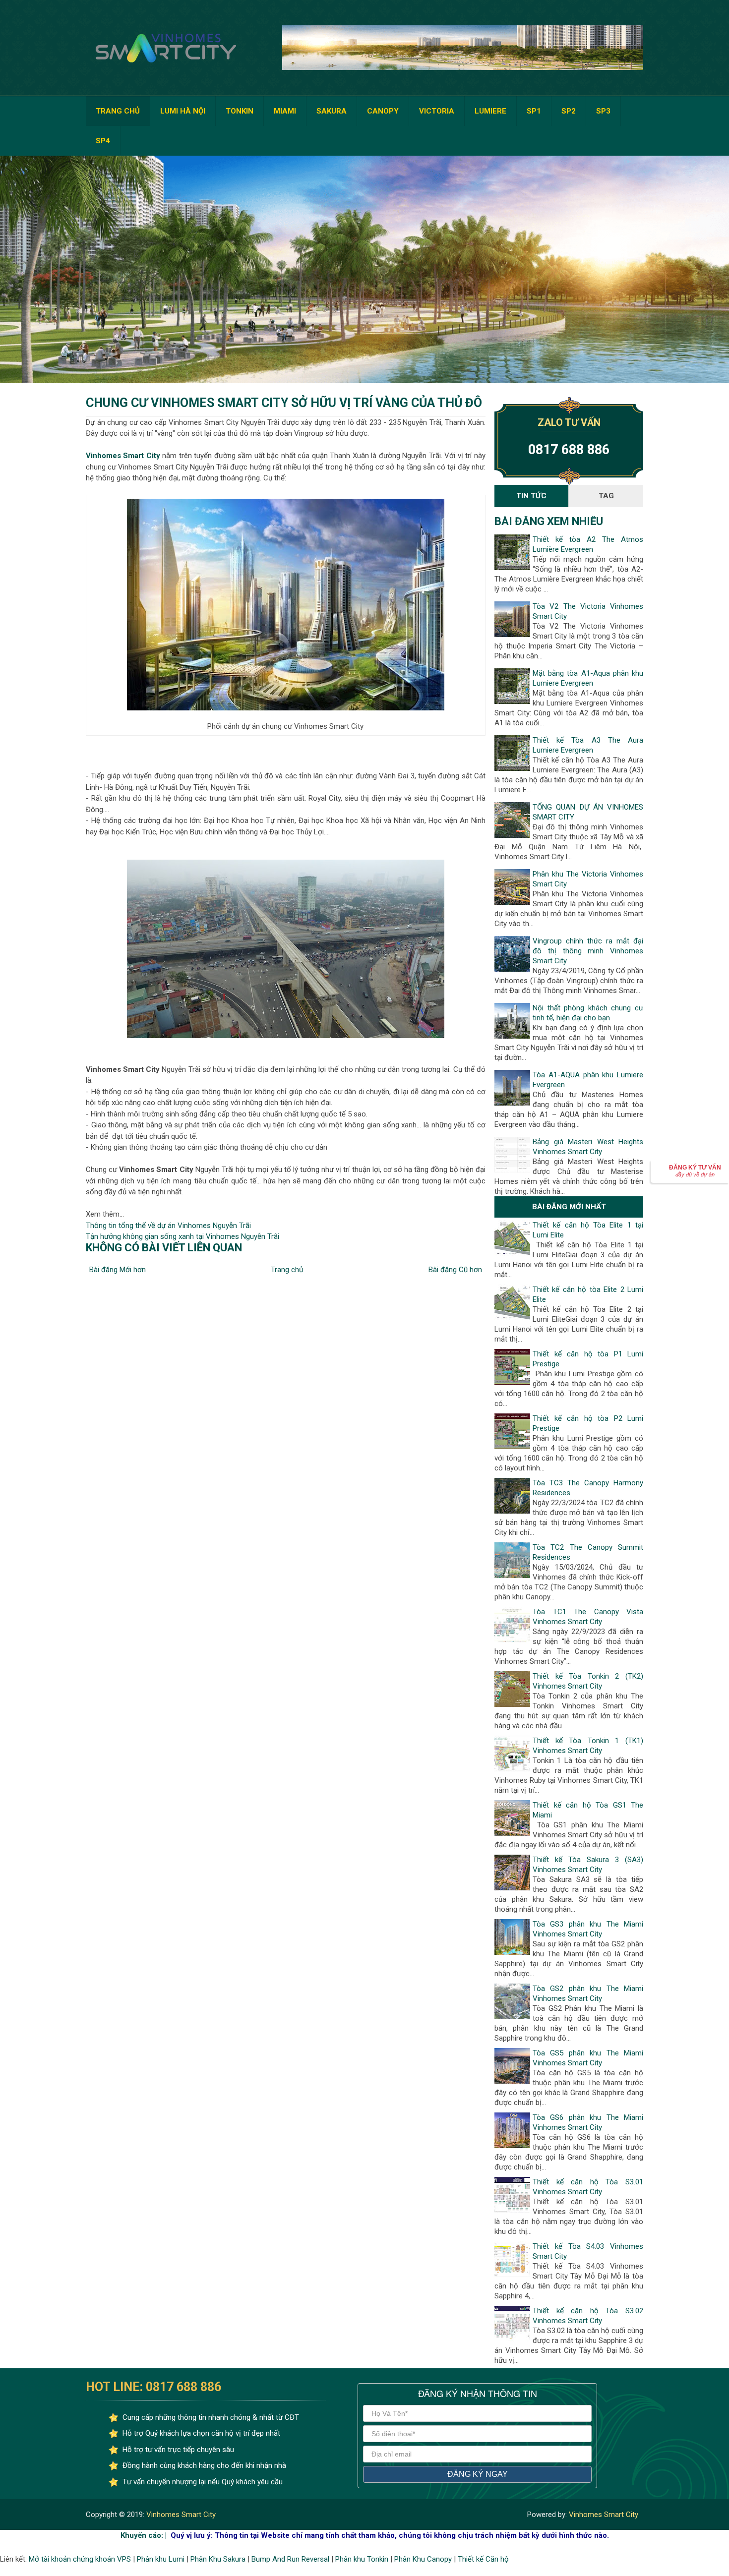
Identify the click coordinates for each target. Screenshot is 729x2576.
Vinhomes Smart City (180, 2515)
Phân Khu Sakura (218, 2559)
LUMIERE (490, 111)
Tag (606, 496)
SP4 (103, 141)
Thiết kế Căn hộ (483, 2559)
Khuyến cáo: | (144, 2535)
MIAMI (285, 111)
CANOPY (383, 111)
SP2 (569, 111)
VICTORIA (437, 111)
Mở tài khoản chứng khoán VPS (80, 2559)
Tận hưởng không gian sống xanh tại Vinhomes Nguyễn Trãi (182, 1236)
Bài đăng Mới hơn (118, 1270)
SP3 (603, 111)
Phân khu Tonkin (362, 2559)
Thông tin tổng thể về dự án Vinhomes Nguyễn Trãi (168, 1226)
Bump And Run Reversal (290, 2559)
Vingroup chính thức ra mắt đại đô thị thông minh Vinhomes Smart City (588, 951)
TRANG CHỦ (118, 111)
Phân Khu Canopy (423, 2559)
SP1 (534, 111)
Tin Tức (531, 496)
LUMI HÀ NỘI (183, 111)
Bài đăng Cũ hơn (455, 1270)
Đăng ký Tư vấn (695, 1171)
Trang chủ (287, 1270)
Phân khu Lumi (161, 2559)
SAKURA (332, 111)
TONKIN (240, 111)
